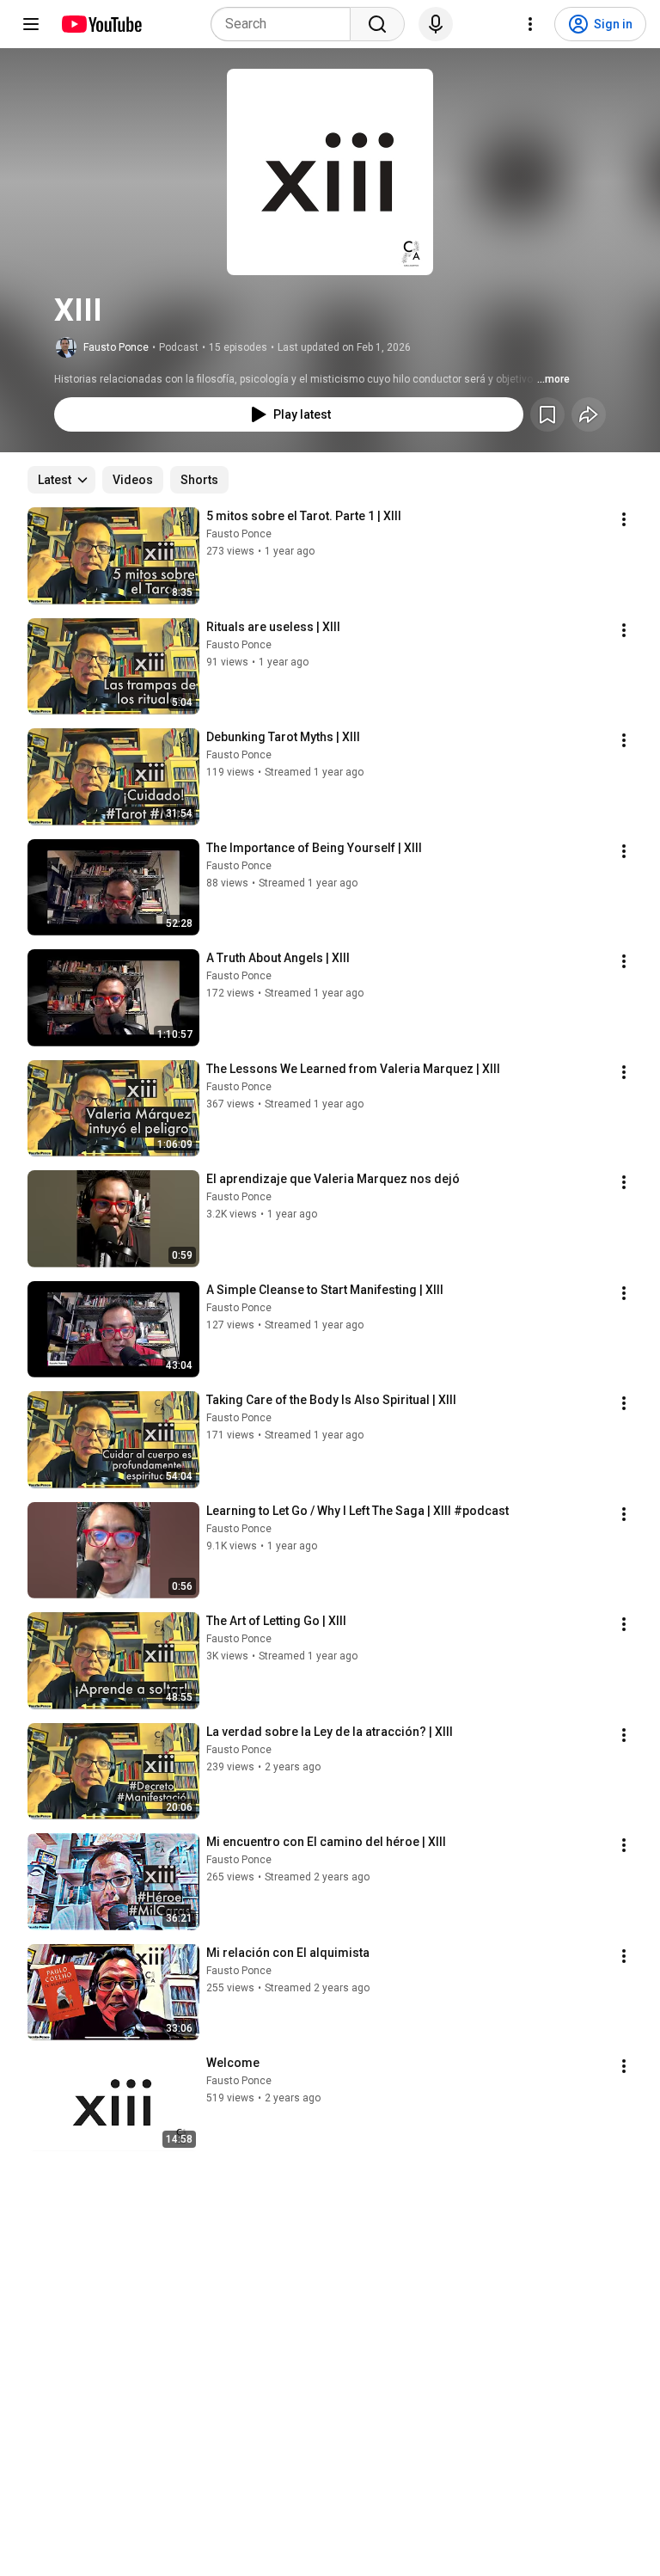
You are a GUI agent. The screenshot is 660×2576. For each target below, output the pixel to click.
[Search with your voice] (436, 24)
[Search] (377, 24)
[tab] (133, 480)
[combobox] (286, 24)
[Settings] (530, 24)
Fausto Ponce (116, 347)
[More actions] (624, 519)
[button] (330, 172)
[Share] (589, 414)
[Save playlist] (547, 414)
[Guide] (31, 24)
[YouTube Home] (101, 24)
